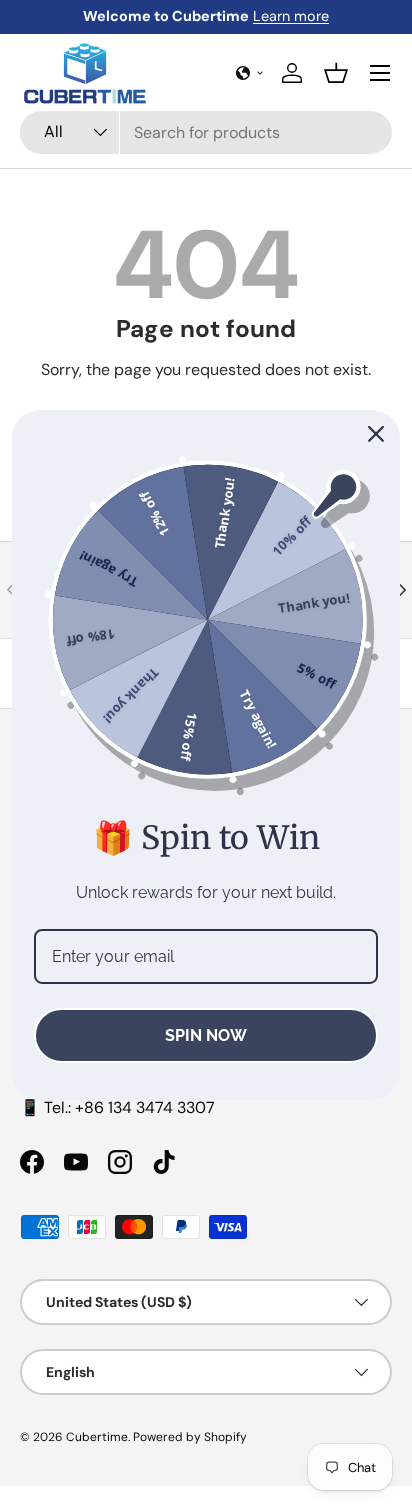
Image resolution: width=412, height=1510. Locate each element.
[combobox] (206, 132)
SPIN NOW (206, 1035)
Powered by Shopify (190, 1437)
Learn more (291, 16)
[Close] (376, 434)
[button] (250, 73)
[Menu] (380, 73)
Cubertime (97, 1437)
